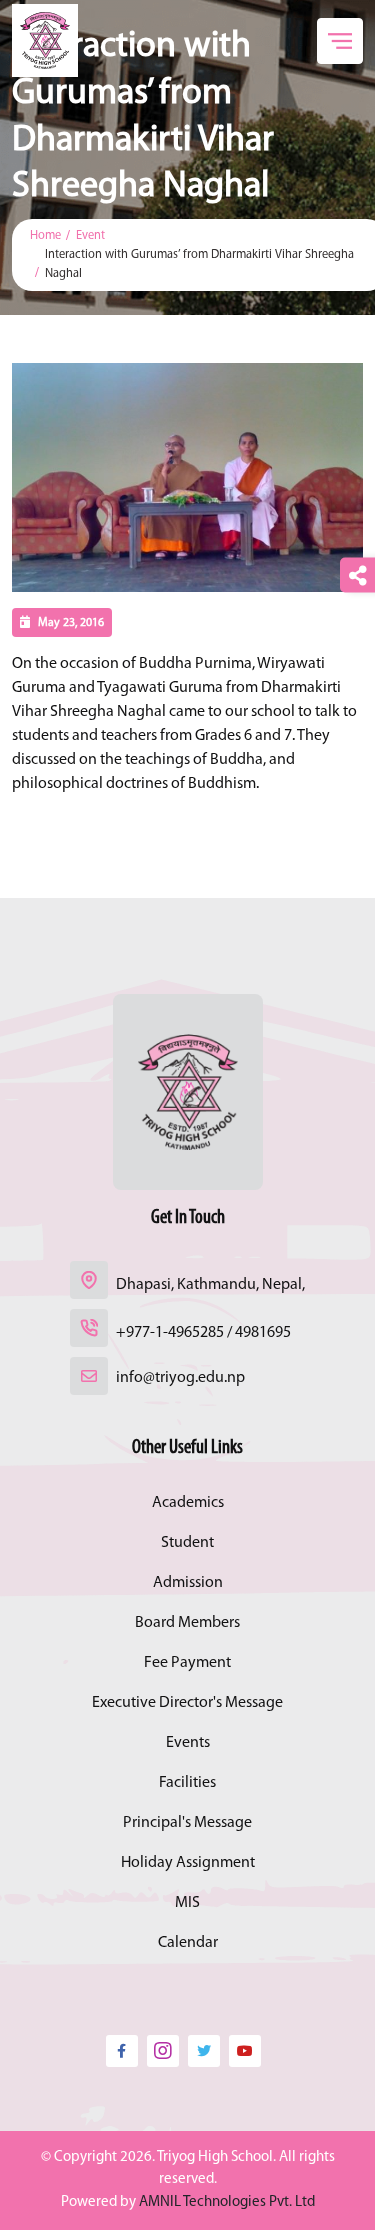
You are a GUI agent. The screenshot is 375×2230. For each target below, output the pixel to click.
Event (90, 236)
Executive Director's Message (187, 1703)
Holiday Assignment (188, 1863)
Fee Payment (187, 1663)
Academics (188, 1503)
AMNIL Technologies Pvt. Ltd (227, 2202)
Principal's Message (187, 1823)
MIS (187, 1903)
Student (187, 1543)
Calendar (188, 1943)
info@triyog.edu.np (180, 1378)
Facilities (187, 1783)
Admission (188, 1583)
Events (188, 1743)
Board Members (187, 1623)
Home (45, 236)
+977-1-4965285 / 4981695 (203, 1333)
